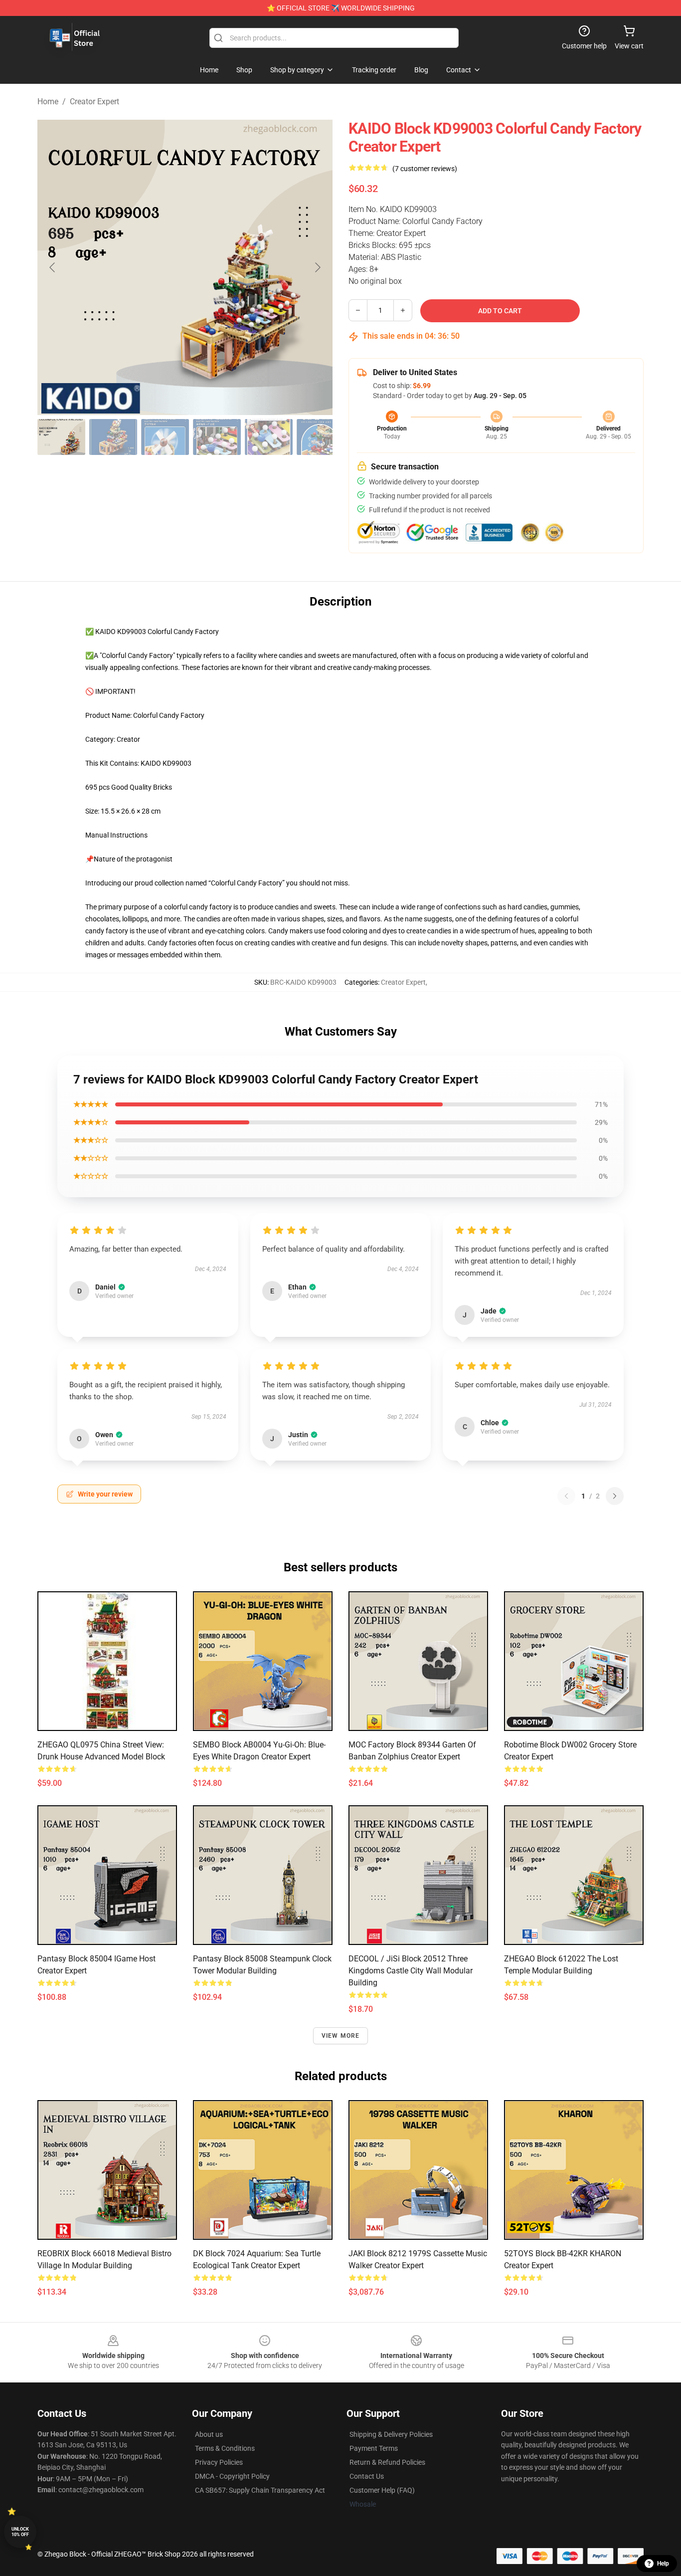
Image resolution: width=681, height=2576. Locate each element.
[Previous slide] (53, 267)
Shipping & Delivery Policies (391, 2434)
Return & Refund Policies (387, 2462)
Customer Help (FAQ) (382, 2490)
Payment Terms (374, 2448)
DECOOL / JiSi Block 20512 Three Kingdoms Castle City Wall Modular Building (411, 1971)
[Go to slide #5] (269, 437)
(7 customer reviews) (425, 169)
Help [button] (663, 2564)
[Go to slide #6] (321, 437)
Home (48, 102)
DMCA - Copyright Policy (232, 2476)
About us (209, 2434)
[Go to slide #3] (165, 437)
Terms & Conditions (225, 2448)
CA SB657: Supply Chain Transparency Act (260, 2490)
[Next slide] (317, 267)
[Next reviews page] (615, 1496)
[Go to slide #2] (113, 437)
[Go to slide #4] (217, 437)
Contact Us (367, 2476)
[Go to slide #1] (61, 437)
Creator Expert (94, 102)
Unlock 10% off (20, 2532)
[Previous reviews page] (566, 1496)
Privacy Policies (219, 2462)
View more (341, 2036)
